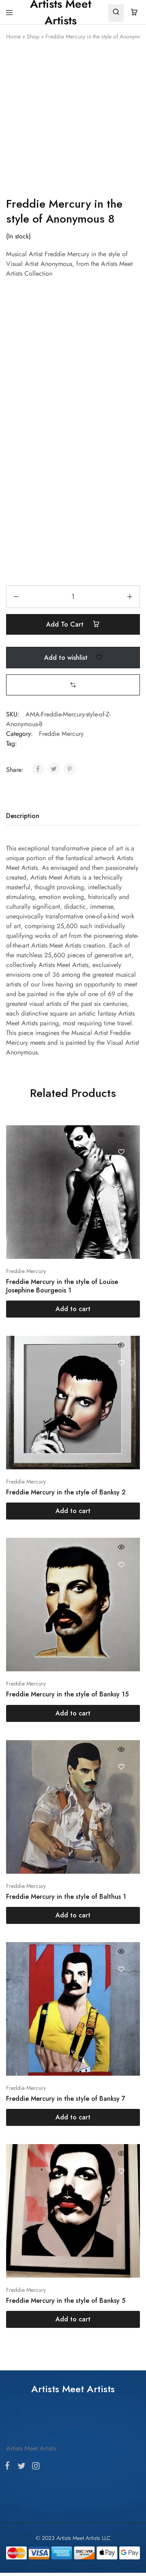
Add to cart (66, 624)
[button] (73, 685)
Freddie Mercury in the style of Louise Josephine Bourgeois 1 (62, 1286)
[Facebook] (9, 1464)
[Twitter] (21, 1465)
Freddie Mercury (61, 734)
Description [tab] (23, 816)
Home (13, 36)
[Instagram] (34, 1465)
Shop (33, 36)
